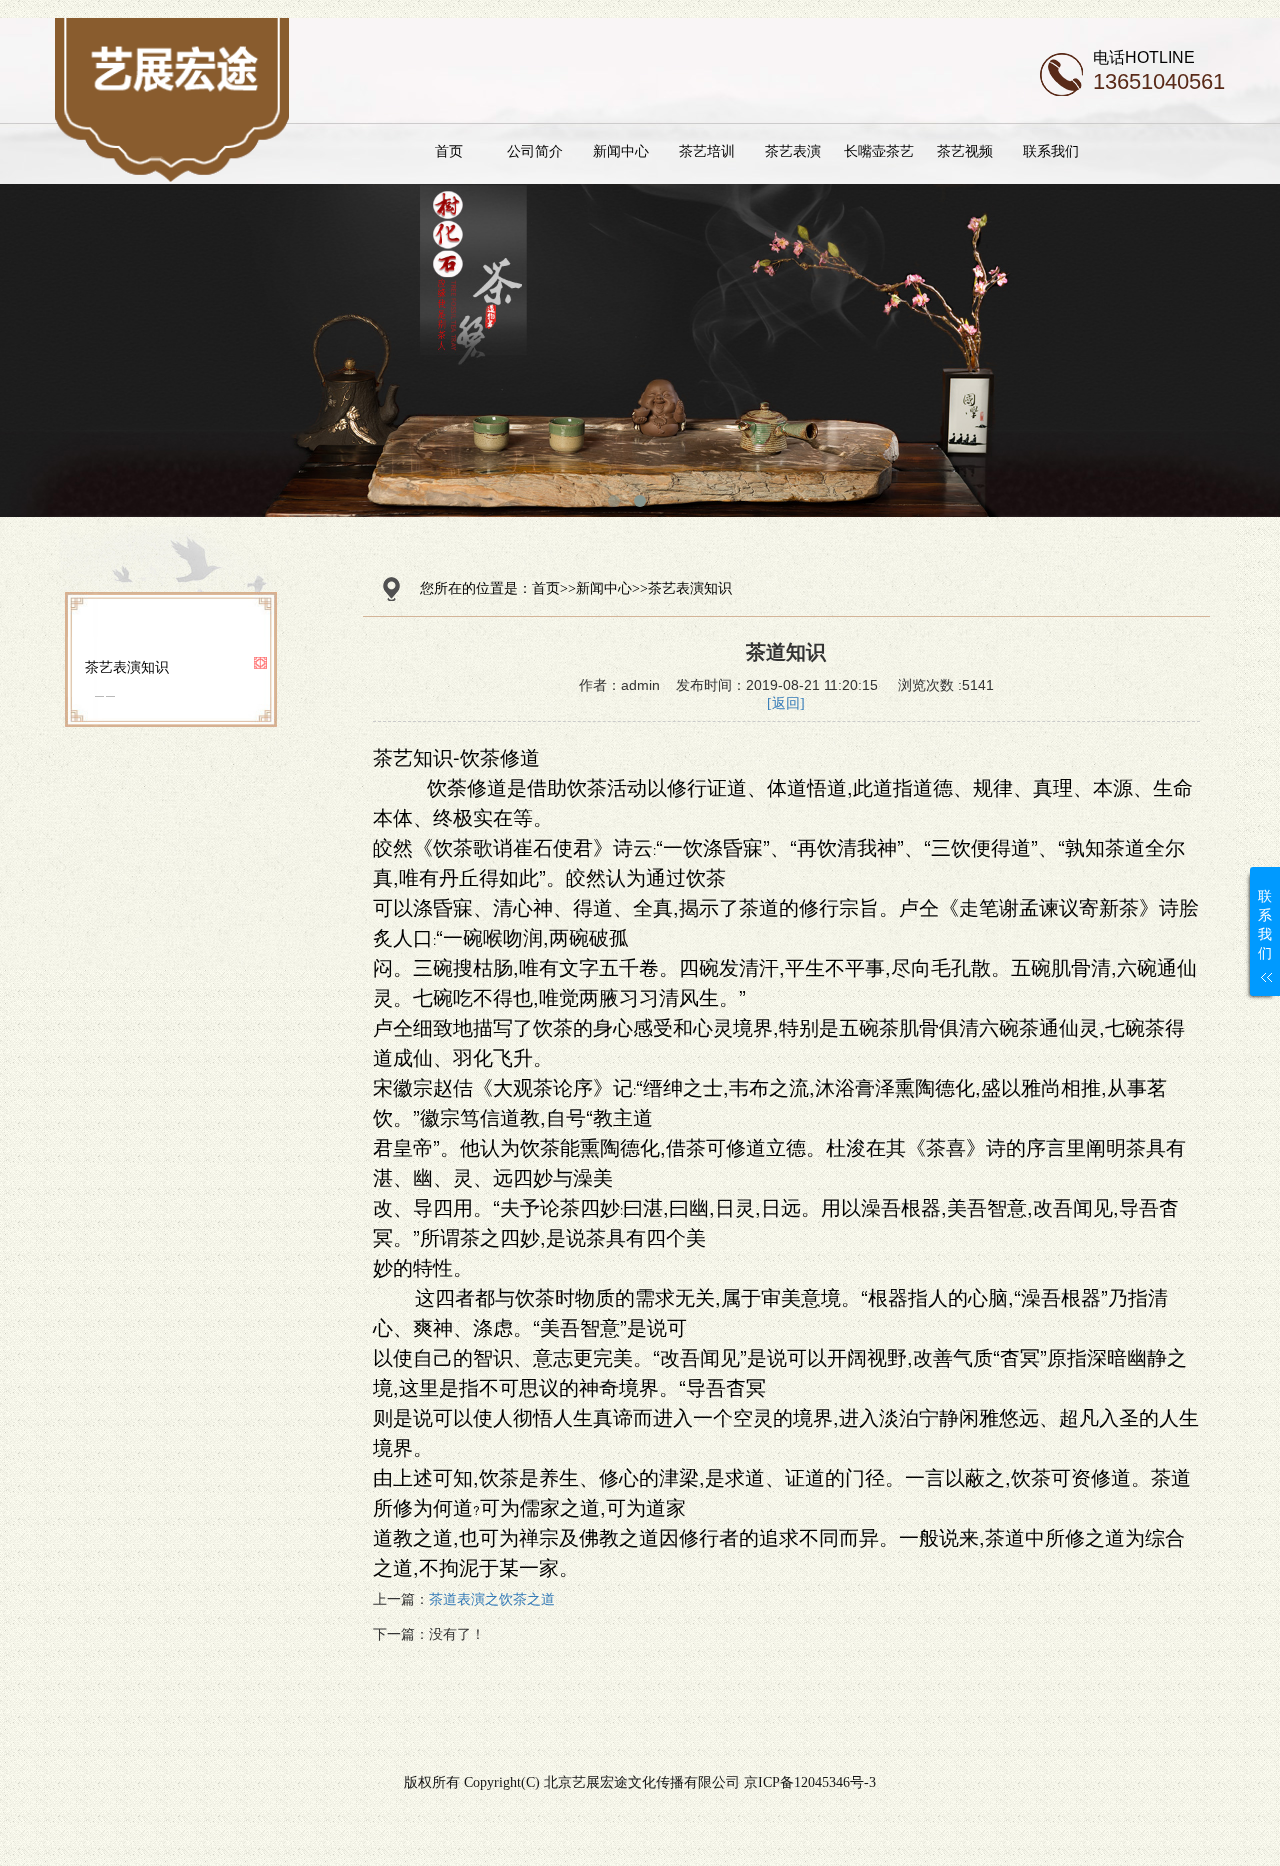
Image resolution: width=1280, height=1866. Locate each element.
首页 (449, 151)
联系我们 (1051, 151)
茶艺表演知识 (127, 667)
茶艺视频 (965, 151)
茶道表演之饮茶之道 (492, 1599)
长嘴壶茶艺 (879, 151)
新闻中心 (621, 151)
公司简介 (535, 151)
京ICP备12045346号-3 (810, 1782)
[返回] (786, 703)
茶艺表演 (793, 151)
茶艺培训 (707, 151)
